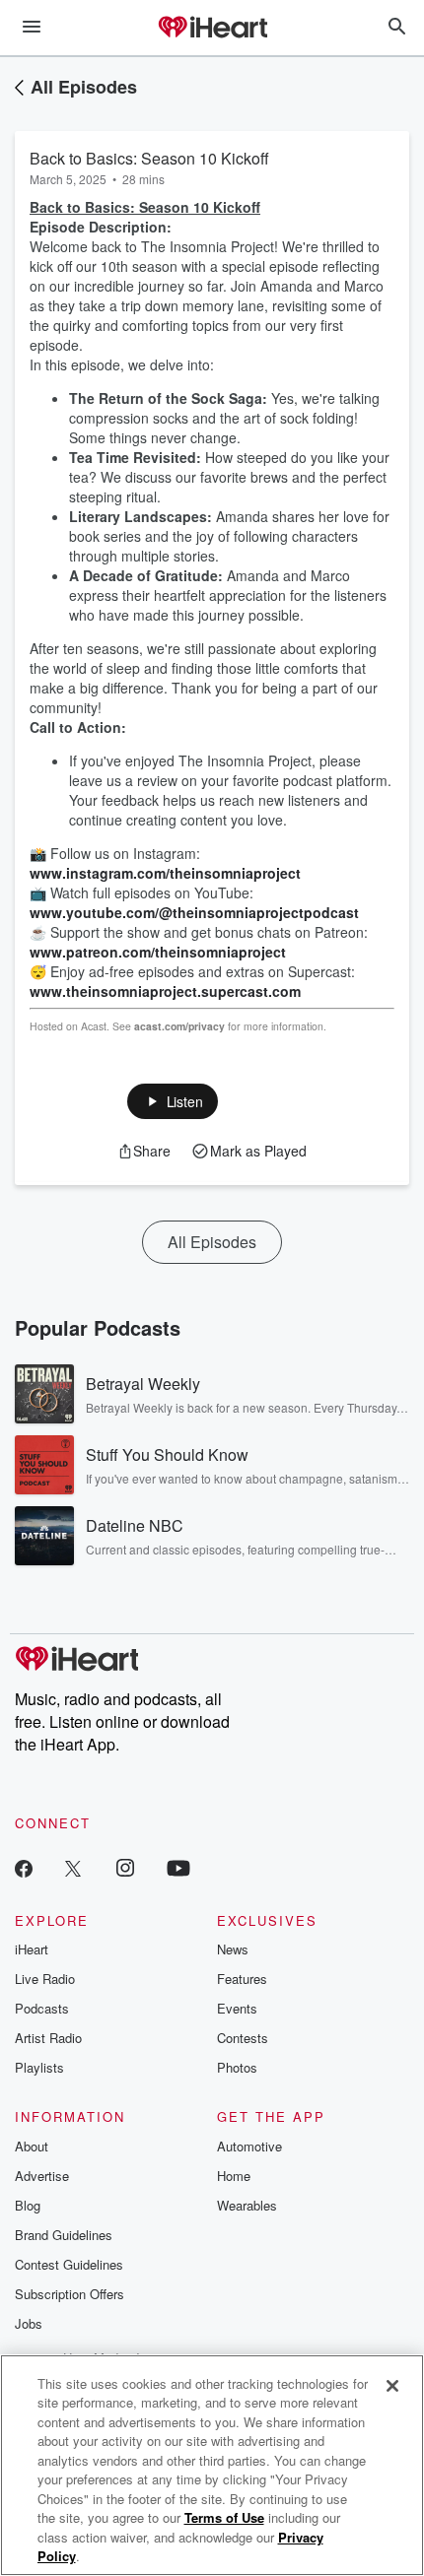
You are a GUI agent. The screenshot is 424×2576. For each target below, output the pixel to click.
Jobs (29, 2323)
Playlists (39, 2067)
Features (242, 1979)
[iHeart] (212, 29)
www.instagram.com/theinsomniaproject (165, 873)
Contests (243, 2038)
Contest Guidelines (69, 2264)
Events (237, 2008)
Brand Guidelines (64, 2235)
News (233, 1949)
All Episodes (84, 87)
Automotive (249, 2146)
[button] (173, 1101)
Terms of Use (224, 2517)
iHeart (32, 1949)
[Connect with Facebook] (24, 1867)
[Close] (392, 2386)
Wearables (247, 2205)
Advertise (42, 2176)
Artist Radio (48, 2038)
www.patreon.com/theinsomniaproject (158, 952)
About (32, 2146)
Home (234, 2176)
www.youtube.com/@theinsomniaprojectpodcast (194, 912)
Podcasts (42, 2008)
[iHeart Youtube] (178, 1867)
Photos (237, 2067)
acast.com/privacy (179, 1026)
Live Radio (45, 1979)
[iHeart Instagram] (125, 1867)
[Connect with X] (73, 1867)
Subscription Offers (70, 2294)
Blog (28, 2205)
